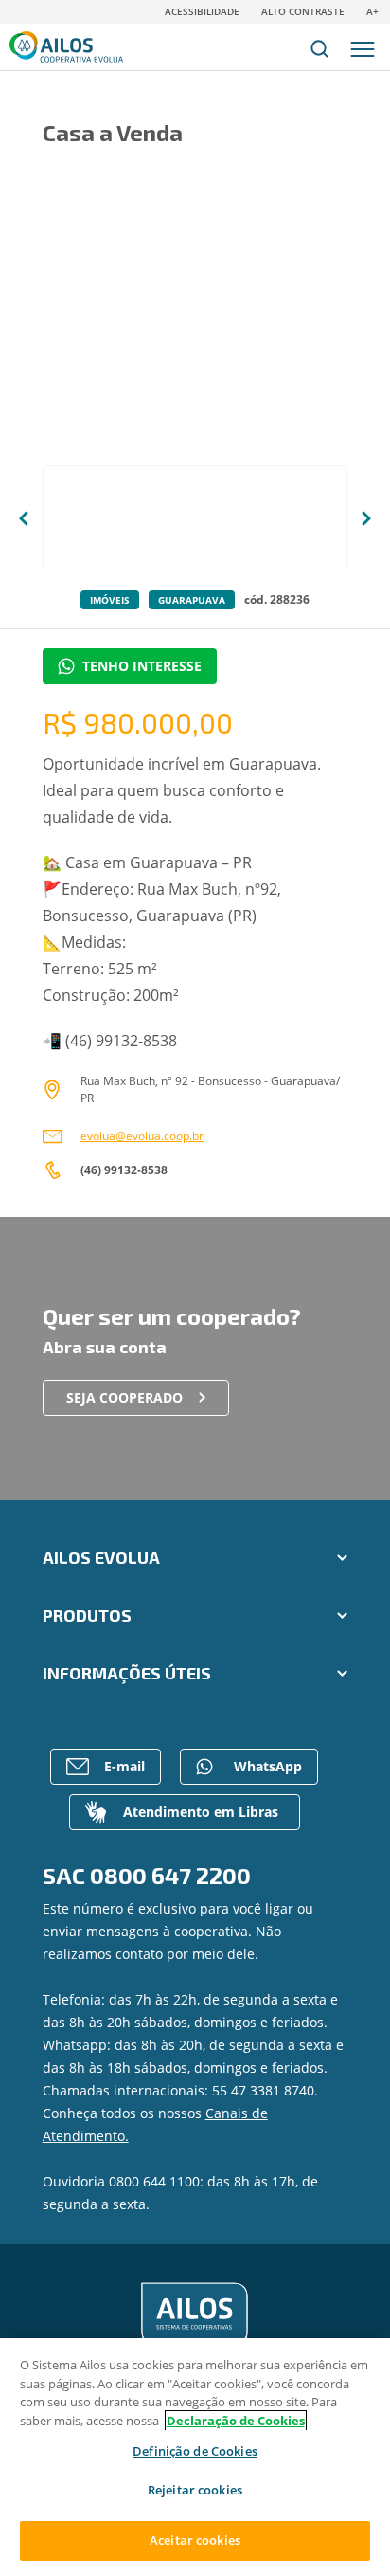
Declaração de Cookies (236, 2421)
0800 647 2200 (170, 1875)
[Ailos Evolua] (195, 2315)
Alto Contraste (303, 11)
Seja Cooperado (124, 1397)
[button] (24, 518)
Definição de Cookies (195, 2452)
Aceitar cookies (195, 2540)
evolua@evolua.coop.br (142, 1136)
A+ (372, 11)
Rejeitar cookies (195, 2490)
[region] (195, 2457)
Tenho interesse (142, 666)
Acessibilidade (202, 11)
